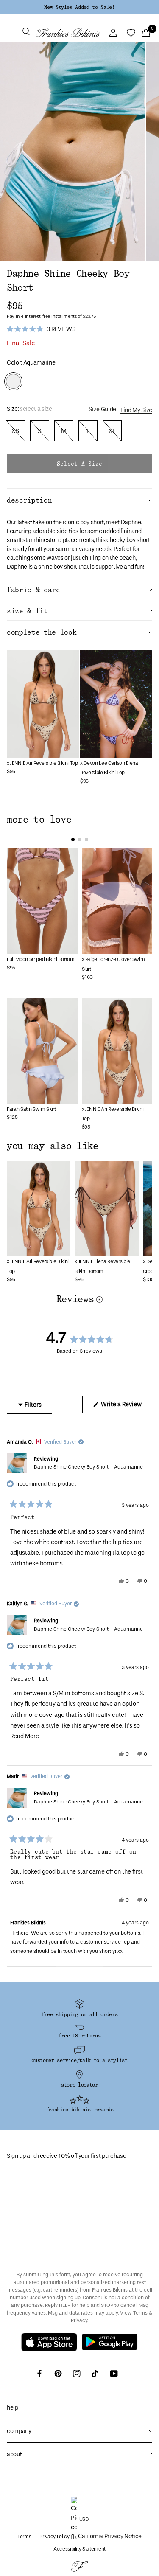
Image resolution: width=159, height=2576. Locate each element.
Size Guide (102, 409)
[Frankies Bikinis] (68, 33)
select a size (79, 464)
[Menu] (11, 33)
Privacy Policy (54, 2537)
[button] (26, 33)
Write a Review (126, 1407)
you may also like (53, 1146)
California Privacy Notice (110, 2536)
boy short (92, 522)
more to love (39, 820)
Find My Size (136, 410)
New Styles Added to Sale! (79, 7)
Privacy (79, 2320)
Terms (140, 2313)
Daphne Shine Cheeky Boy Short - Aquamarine (88, 1467)
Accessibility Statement (79, 2549)
